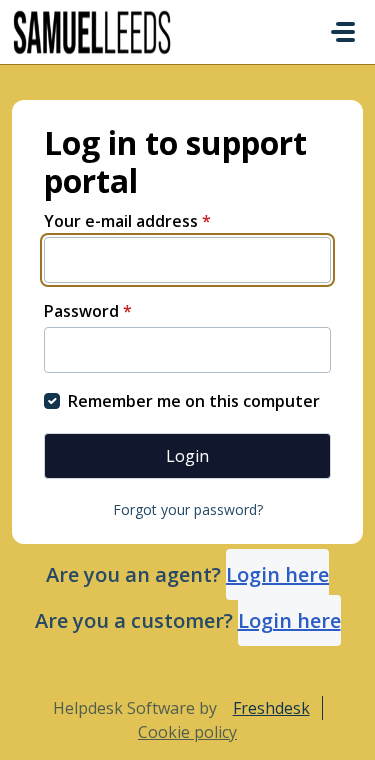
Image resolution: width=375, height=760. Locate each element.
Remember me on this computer (194, 401)
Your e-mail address (127, 221)
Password (88, 311)
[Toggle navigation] (343, 32)
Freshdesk (271, 708)
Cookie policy (187, 732)
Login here (277, 574)
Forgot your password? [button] (188, 509)
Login (187, 456)
